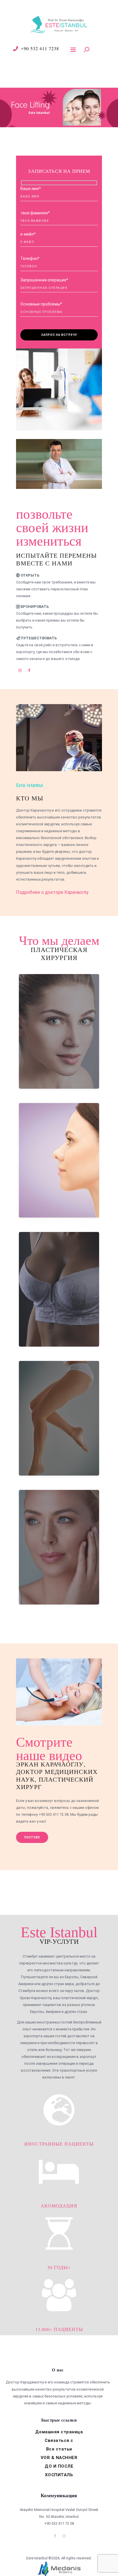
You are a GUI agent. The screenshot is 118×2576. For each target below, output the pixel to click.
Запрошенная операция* (44, 280)
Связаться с (59, 2440)
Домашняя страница (59, 2432)
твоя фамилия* (35, 213)
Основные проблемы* (41, 304)
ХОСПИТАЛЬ (59, 2475)
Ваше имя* (31, 189)
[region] (59, 107)
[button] (59, 107)
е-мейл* (28, 234)
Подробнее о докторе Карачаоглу (52, 892)
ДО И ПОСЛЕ (59, 2466)
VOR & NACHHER (59, 2458)
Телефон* (30, 258)
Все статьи (59, 2449)
